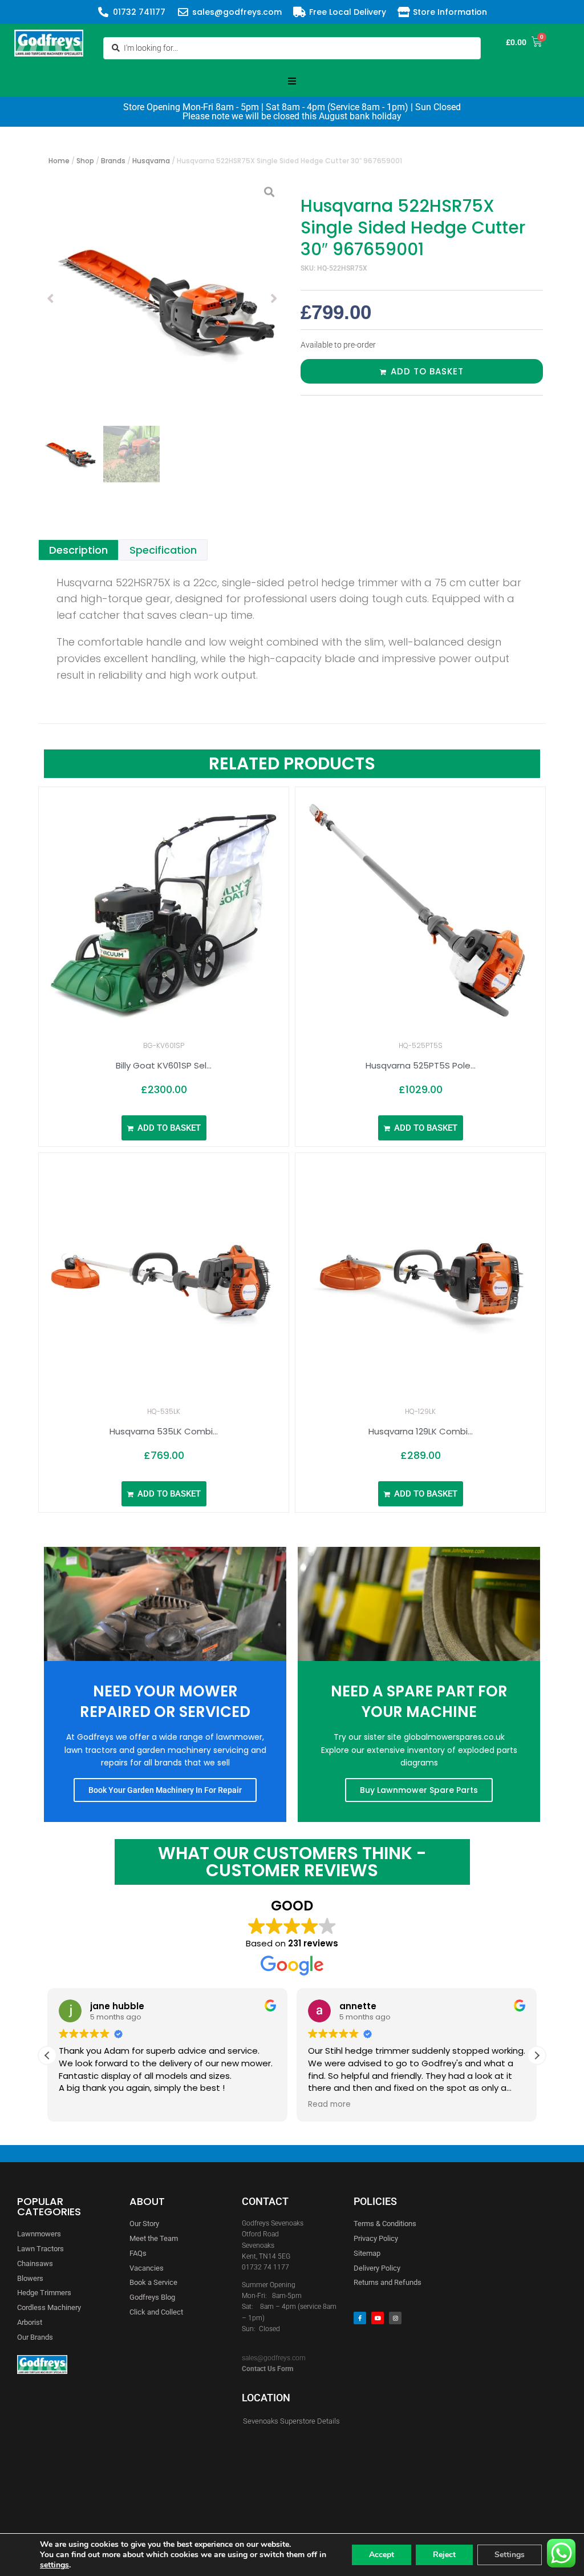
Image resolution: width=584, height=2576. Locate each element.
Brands (113, 161)
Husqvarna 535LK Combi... (164, 1431)
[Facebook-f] (360, 2318)
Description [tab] (78, 550)
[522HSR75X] (162, 299)
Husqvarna (151, 161)
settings (54, 2565)
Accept (382, 2555)
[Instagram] (395, 2318)
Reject (444, 2555)
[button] (292, 81)
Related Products (292, 763)
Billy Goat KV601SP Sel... (164, 1065)
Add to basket (427, 371)
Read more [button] (329, 2105)
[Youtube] (378, 2318)
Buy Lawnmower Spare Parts (419, 1790)
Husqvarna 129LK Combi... (421, 1431)
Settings (510, 2555)
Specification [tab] (163, 550)
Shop (85, 161)
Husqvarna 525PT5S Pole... (421, 1065)
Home (59, 161)
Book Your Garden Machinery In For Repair (165, 1790)
